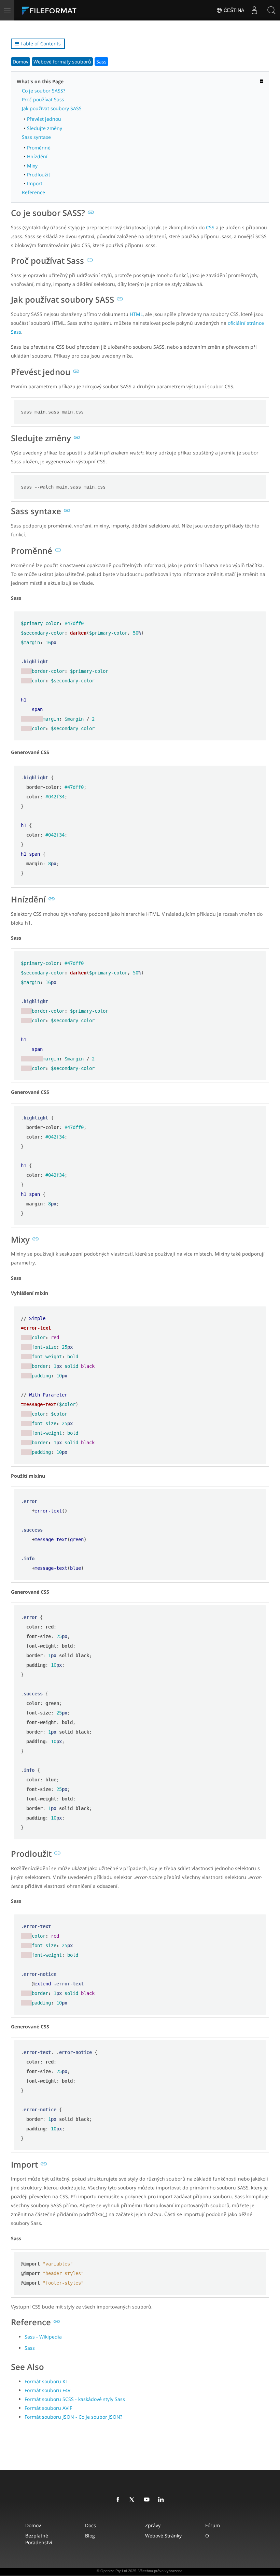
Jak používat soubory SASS (52, 108)
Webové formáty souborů (62, 62)
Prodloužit (39, 175)
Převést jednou (44, 119)
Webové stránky (163, 2536)
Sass (101, 62)
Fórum (213, 2525)
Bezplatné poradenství (39, 2539)
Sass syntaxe (36, 137)
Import (35, 183)
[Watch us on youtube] (148, 2500)
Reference (33, 192)
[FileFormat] (66, 10)
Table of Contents (40, 44)
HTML (136, 314)
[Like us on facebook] (119, 2500)
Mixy (32, 166)
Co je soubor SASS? (44, 91)
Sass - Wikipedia (43, 2337)
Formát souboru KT (46, 2381)
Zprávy (153, 2525)
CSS (210, 227)
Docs (90, 2525)
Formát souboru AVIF (48, 2408)
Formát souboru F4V (47, 2390)
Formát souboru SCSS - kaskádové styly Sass (75, 2399)
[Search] (271, 10)
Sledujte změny (45, 128)
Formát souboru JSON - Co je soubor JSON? (73, 2417)
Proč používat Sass (43, 99)
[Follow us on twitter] (134, 2500)
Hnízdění (37, 156)
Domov (20, 62)
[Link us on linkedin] (162, 2500)
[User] (254, 10)
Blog (90, 2536)
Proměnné (39, 148)
